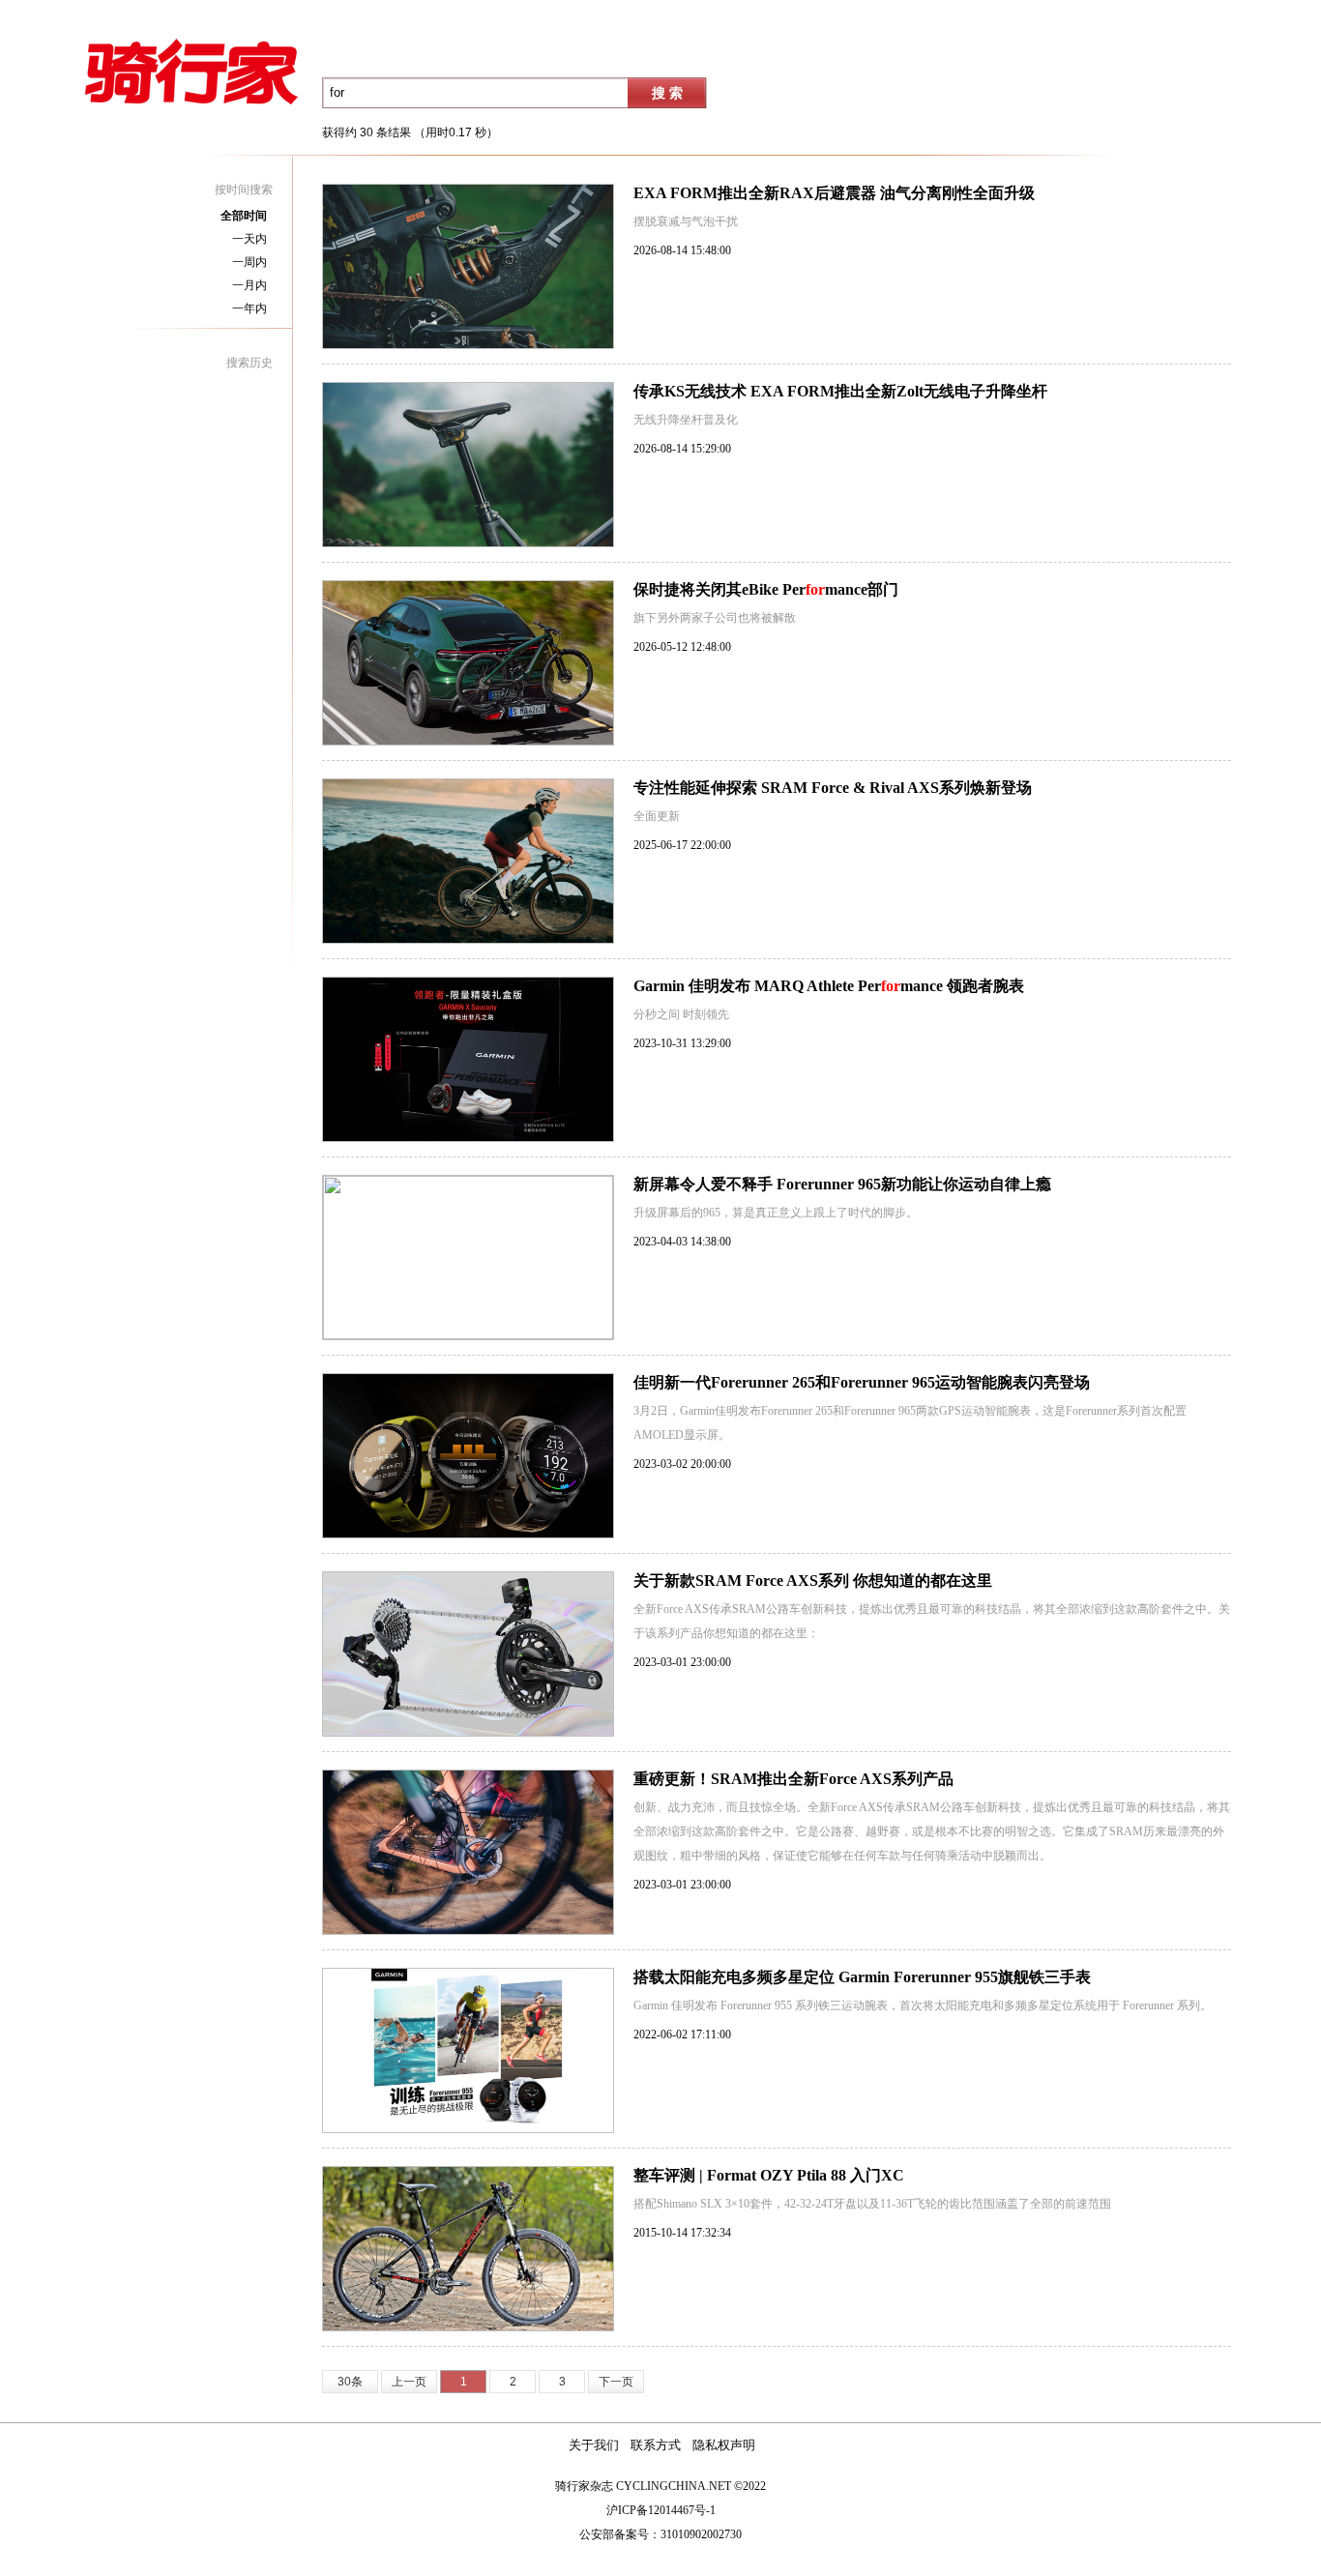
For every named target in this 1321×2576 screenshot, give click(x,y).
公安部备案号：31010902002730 (660, 2534)
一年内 (250, 308)
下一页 (616, 2382)
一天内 (250, 239)
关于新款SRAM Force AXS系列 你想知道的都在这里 (813, 1581)
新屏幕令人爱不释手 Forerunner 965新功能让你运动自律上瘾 (842, 1184)
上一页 (409, 2382)
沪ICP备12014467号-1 (661, 2510)
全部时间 (244, 216)
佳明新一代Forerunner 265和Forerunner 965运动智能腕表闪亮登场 (862, 1382)
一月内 (250, 285)
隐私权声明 (724, 2445)
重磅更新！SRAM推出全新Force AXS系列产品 (793, 1779)
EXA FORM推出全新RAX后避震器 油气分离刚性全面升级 (834, 193)
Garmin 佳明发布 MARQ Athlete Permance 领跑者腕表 (829, 986)
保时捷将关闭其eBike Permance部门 (766, 589)
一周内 (250, 262)
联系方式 (656, 2445)
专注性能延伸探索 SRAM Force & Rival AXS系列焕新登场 (833, 788)
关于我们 (594, 2445)
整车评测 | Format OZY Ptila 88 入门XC (769, 2175)
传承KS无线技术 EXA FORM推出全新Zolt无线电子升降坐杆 (840, 391)
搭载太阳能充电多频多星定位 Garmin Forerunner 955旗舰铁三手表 (862, 1977)
